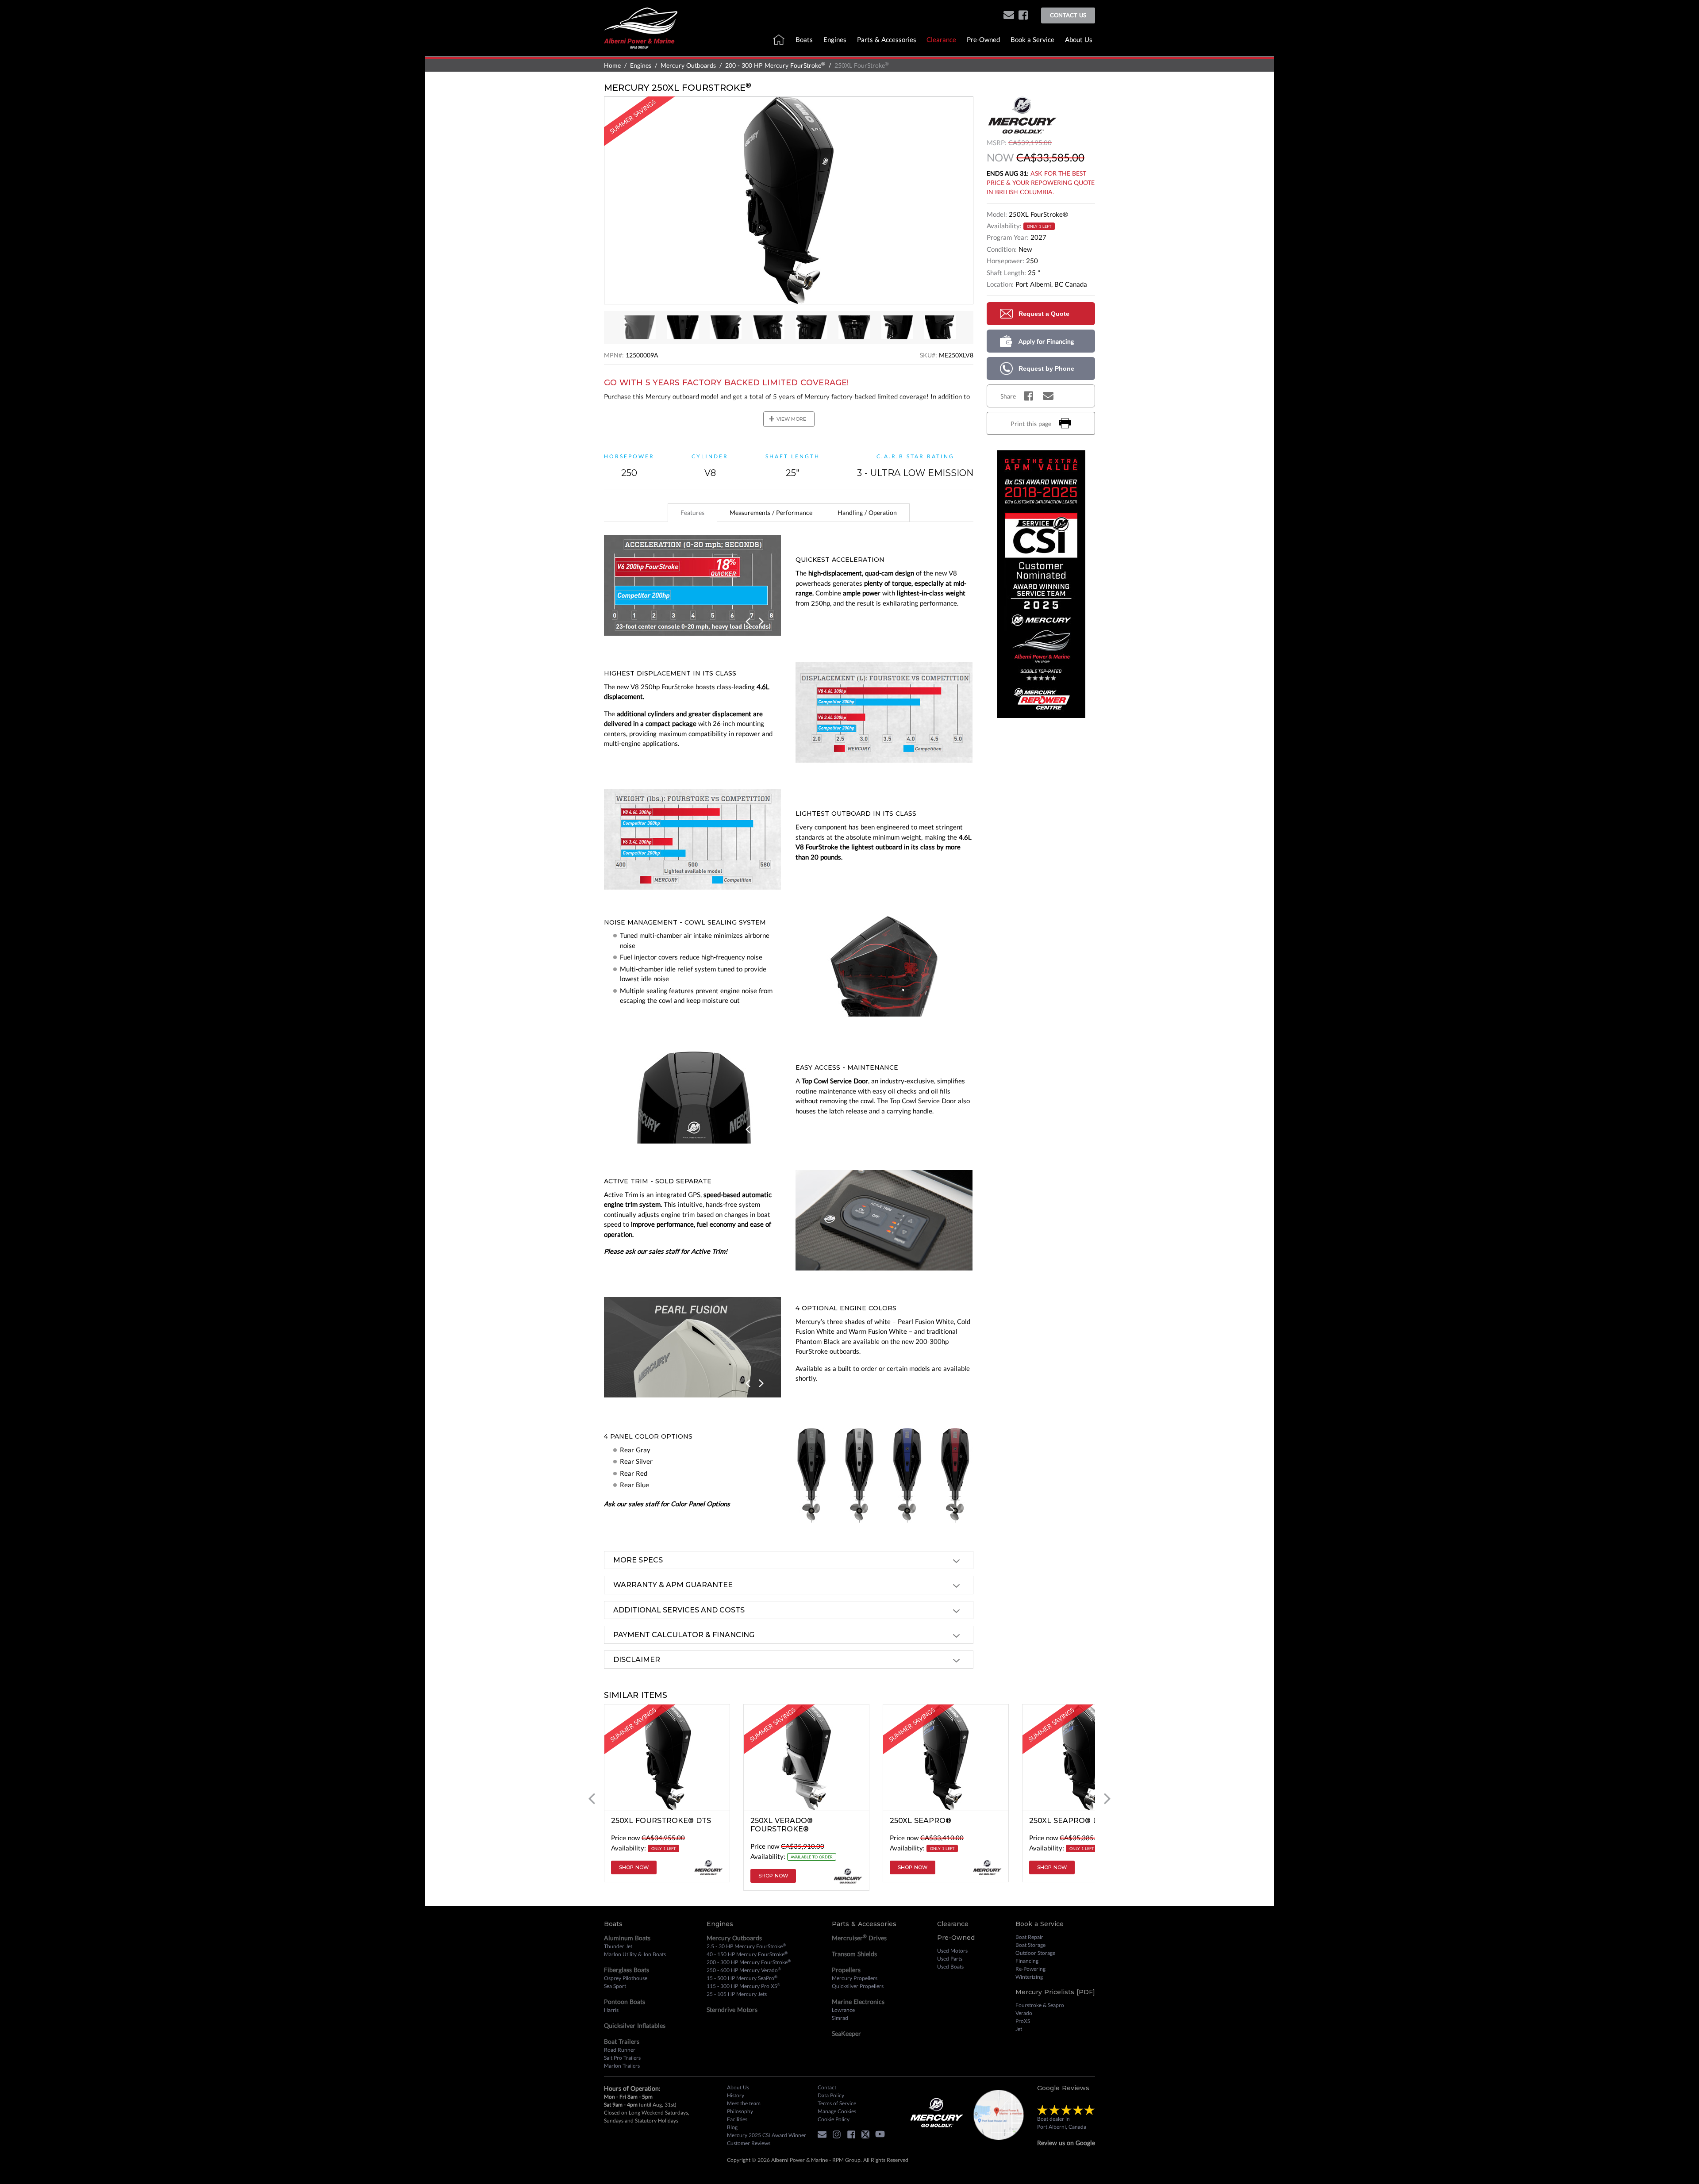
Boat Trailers (622, 2041)
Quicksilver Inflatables (635, 2025)
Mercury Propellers (855, 1978)
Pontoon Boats (625, 2002)
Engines (835, 39)
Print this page (1031, 424)
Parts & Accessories (887, 39)
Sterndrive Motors (732, 2009)
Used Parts (950, 1959)
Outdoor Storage (1035, 1953)
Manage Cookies (837, 2111)
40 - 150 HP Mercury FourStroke (747, 1954)
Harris (611, 2010)
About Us (1079, 39)
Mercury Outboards (688, 65)
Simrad (840, 2018)
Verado (1024, 2013)
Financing (1027, 1961)
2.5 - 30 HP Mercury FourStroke (746, 1946)
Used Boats (950, 1967)
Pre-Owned (983, 39)
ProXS (1023, 2021)
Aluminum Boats (627, 1938)
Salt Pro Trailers (622, 2058)
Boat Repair (1029, 1937)
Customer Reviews (749, 2143)
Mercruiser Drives (859, 1938)
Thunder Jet (618, 1946)
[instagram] (839, 2136)
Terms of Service (837, 2103)
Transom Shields (854, 1954)
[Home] (641, 27)
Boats (804, 39)
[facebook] (1023, 16)
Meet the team (744, 2103)
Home (612, 65)
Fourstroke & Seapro (1040, 2005)
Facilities (737, 2119)
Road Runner (620, 2050)
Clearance (941, 39)
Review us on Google (1066, 2143)
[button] (1009, 16)
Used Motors (952, 1951)
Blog (732, 2127)
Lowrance (843, 2010)
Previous (749, 622)
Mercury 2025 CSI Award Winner (767, 2135)
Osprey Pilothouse (626, 1978)
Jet (1019, 2029)
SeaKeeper (846, 2033)
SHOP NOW (634, 1867)
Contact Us (1068, 15)
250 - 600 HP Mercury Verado (744, 1970)
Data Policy (831, 2095)
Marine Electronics (858, 2002)
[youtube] (882, 2136)
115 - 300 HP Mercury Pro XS (743, 1986)
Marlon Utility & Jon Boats (635, 1954)
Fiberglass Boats (627, 1970)
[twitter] (868, 2136)
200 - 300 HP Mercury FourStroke (775, 65)
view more (787, 419)
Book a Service (1032, 39)
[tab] (692, 513)
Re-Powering (1030, 1969)
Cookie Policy (834, 2119)
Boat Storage (1030, 1945)
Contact (827, 2087)
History (736, 2095)
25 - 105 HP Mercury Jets (737, 1994)
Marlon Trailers (622, 2066)
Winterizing (1029, 1977)
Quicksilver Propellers (858, 1986)
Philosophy (740, 2111)
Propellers (846, 1970)
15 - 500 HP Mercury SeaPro (742, 1978)
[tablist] (789, 513)
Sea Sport (615, 1986)
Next (761, 622)
